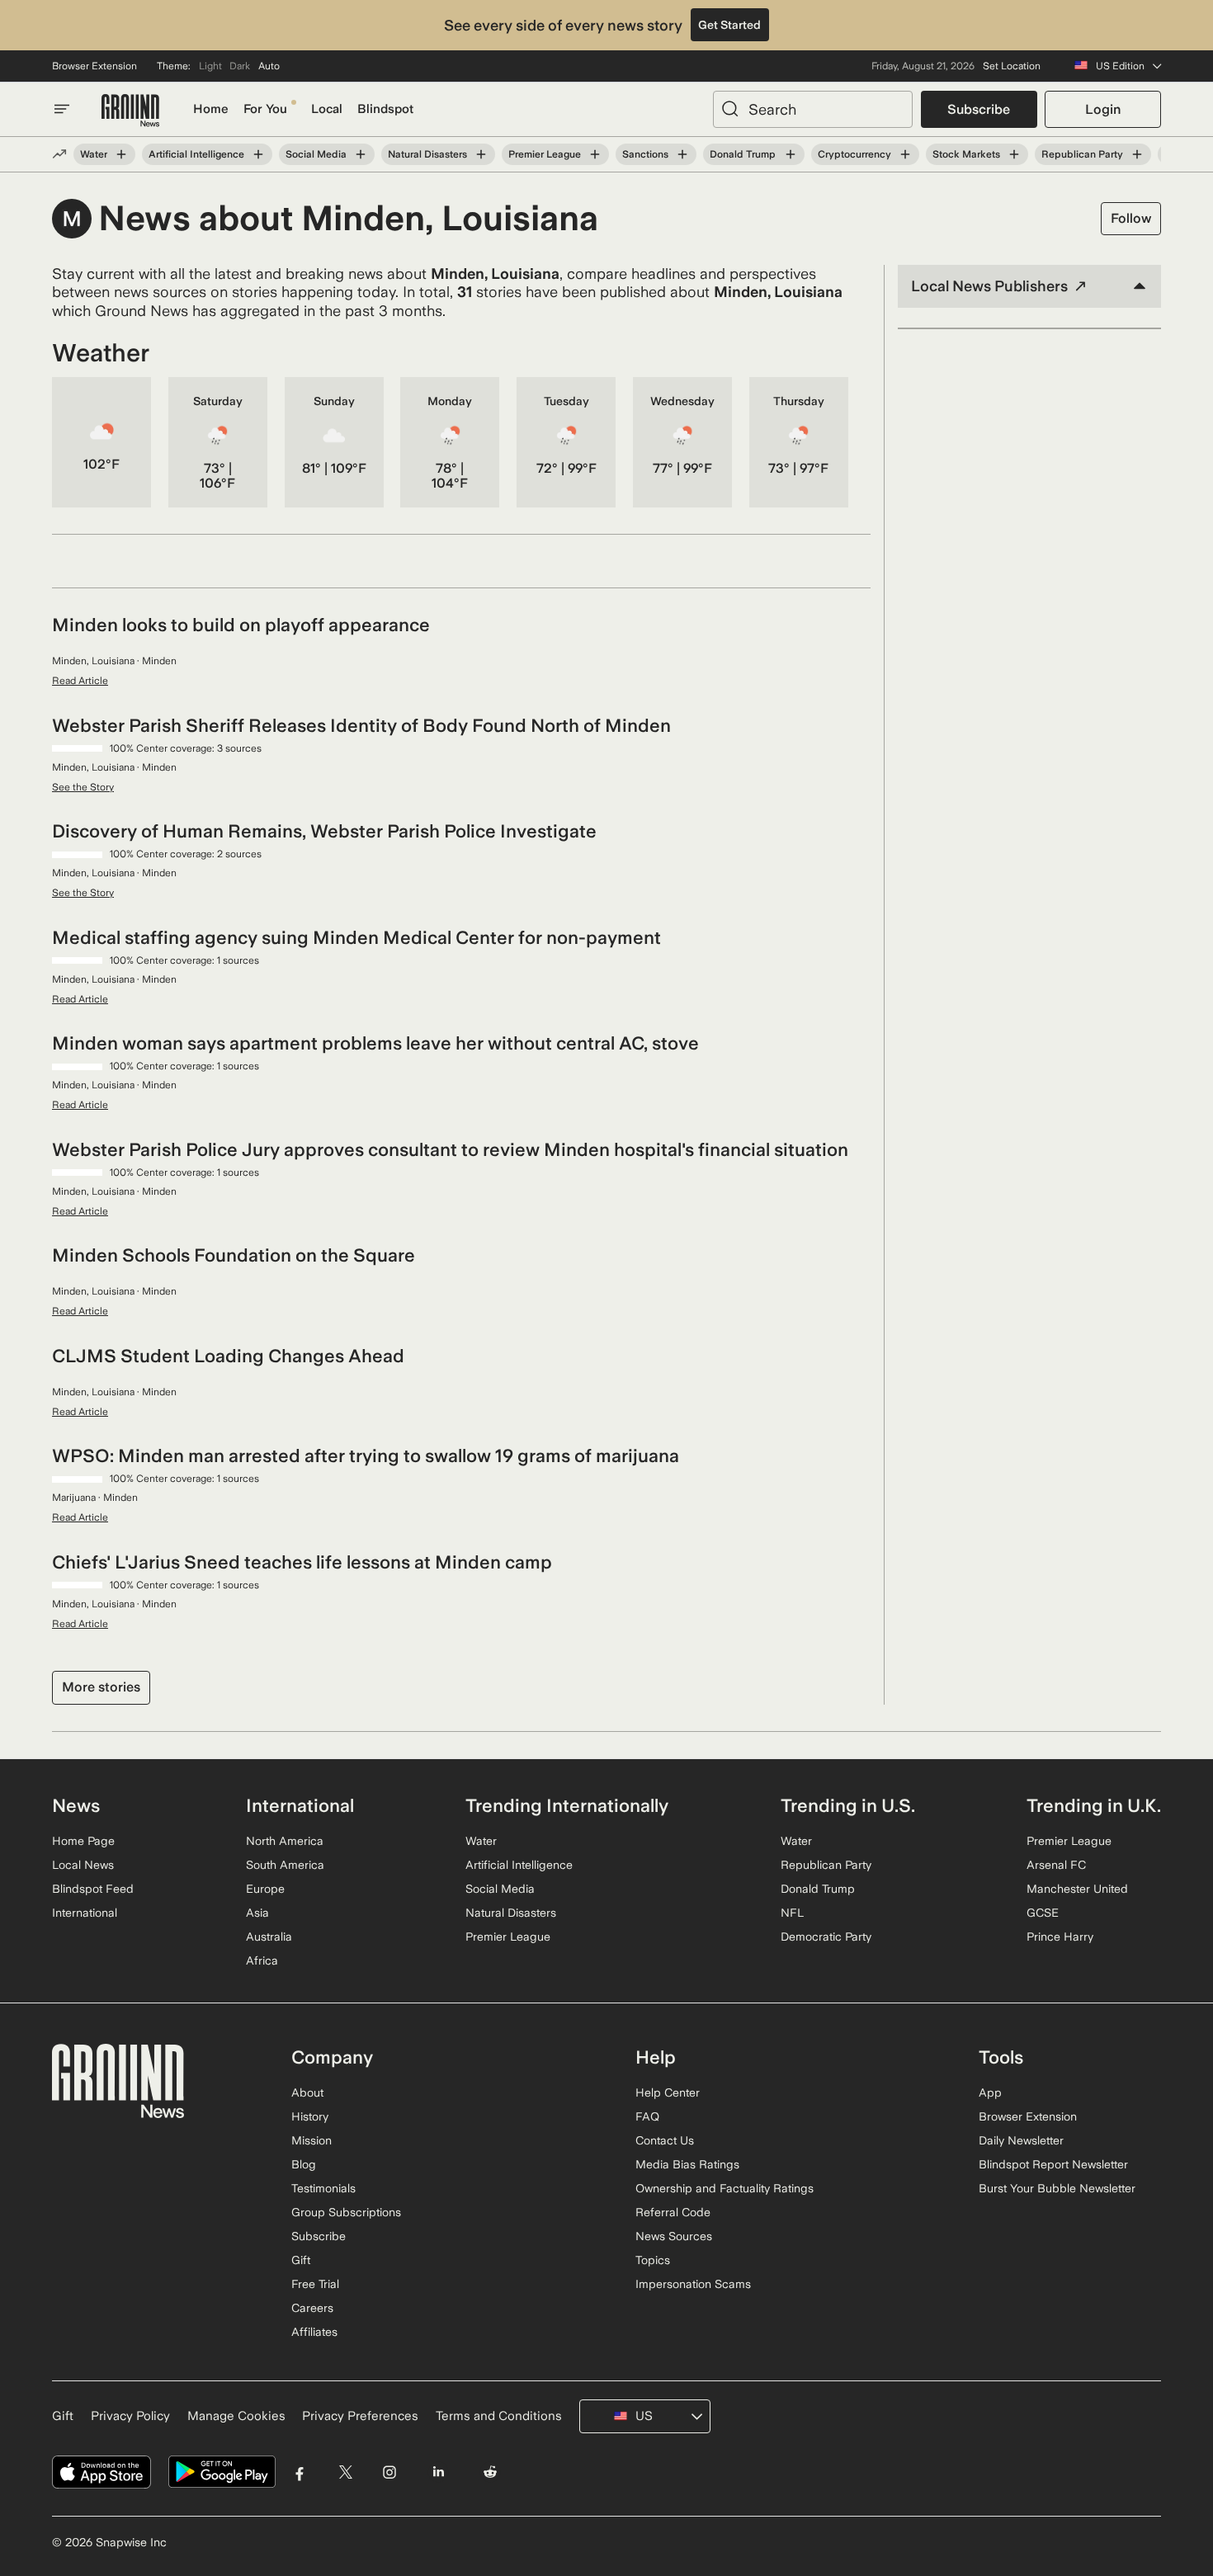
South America (285, 1865)
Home (211, 109)
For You (265, 109)
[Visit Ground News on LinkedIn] (438, 2472)
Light (210, 66)
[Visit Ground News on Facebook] (300, 2472)
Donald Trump (743, 154)
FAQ (647, 2116)
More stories (101, 1687)
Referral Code (673, 2212)
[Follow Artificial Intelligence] (258, 154)
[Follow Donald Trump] (790, 154)
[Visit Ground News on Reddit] (491, 2472)
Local (327, 109)
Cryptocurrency (854, 154)
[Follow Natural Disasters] (481, 154)
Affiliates (314, 2332)
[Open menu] (62, 109)
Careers (312, 2308)
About (307, 2092)
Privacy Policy (130, 2416)
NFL (792, 1913)
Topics (653, 2260)
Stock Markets (966, 154)
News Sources (674, 2236)
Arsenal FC (1056, 1865)
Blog (304, 2164)
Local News (83, 1865)
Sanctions (645, 154)
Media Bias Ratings (687, 2164)
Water (94, 154)
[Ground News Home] (130, 111)
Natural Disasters (427, 154)
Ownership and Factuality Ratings (724, 2188)
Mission (312, 2140)
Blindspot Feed (93, 1889)
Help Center (668, 2092)
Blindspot (385, 109)
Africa (262, 1960)
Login (1103, 109)
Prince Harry (1060, 1937)
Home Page (83, 1841)
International (85, 1913)
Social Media (316, 154)
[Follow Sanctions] (682, 154)
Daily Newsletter (1021, 2140)
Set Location (1012, 66)
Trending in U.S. (848, 1805)
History (310, 2116)
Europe (265, 1889)
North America (285, 1841)
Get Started (729, 25)
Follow (1131, 218)
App (990, 2092)
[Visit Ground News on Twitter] (345, 2472)
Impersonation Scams (693, 2284)
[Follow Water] (121, 154)
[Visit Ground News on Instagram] (389, 2472)
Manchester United (1077, 1889)
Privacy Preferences (360, 2416)
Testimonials (323, 2188)
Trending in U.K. (1094, 1805)
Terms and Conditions (499, 2416)
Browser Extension (94, 66)
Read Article (80, 681)
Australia (269, 1937)
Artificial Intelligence (196, 154)
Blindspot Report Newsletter (1053, 2164)
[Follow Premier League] (595, 154)
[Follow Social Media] (361, 154)
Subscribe (979, 109)
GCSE (1043, 1913)
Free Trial (315, 2284)
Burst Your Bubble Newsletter (1057, 2188)
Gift (301, 2260)
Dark (240, 66)
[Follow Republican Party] (1137, 154)
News (76, 1805)
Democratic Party (826, 1937)
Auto (269, 66)
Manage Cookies (236, 2416)
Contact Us (665, 2140)
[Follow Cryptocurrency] (905, 154)
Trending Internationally (567, 1805)
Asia (257, 1913)
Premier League (545, 154)
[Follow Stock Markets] (1014, 154)
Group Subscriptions (346, 2212)
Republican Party (1082, 154)
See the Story (83, 787)
